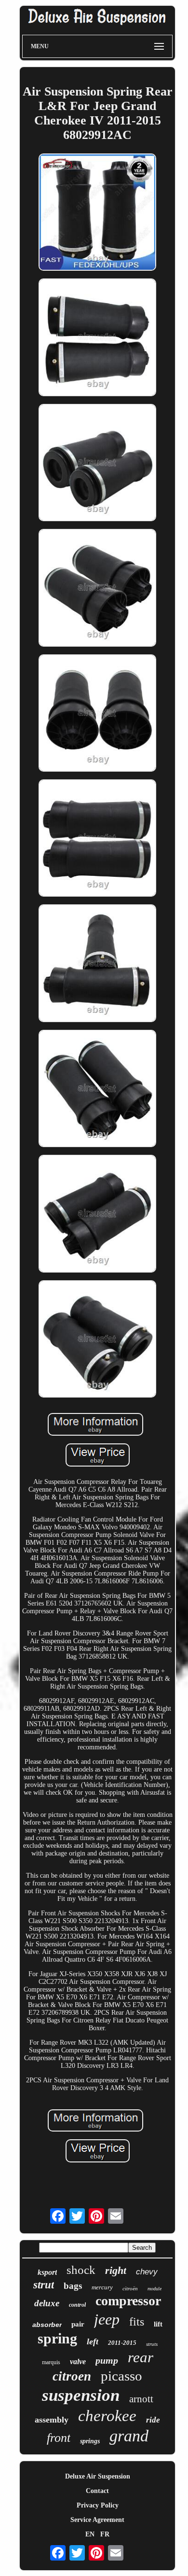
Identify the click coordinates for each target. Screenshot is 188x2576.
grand (129, 2436)
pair (78, 2324)
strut (44, 2285)
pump (107, 2360)
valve (78, 2361)
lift (158, 2324)
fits (137, 2322)
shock (81, 2270)
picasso (121, 2376)
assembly (52, 2420)
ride (153, 2420)
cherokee (107, 2416)
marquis (51, 2362)
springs (90, 2441)
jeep (107, 2319)
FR (105, 2534)
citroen (72, 2376)
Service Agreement (97, 2520)
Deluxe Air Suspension (98, 2476)
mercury (102, 2287)
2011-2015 (122, 2343)
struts (152, 2344)
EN (90, 2534)
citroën (130, 2288)
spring (57, 2338)
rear (141, 2357)
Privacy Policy (98, 2505)
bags (73, 2286)
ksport (47, 2272)
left (93, 2341)
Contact (97, 2491)
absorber (47, 2325)
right (116, 2270)
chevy (147, 2272)
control (77, 2305)
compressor (128, 2301)
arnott (141, 2399)
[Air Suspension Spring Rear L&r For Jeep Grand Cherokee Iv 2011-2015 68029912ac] (97, 213)
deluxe (47, 2303)
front (59, 2438)
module (154, 2289)
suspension (81, 2395)
